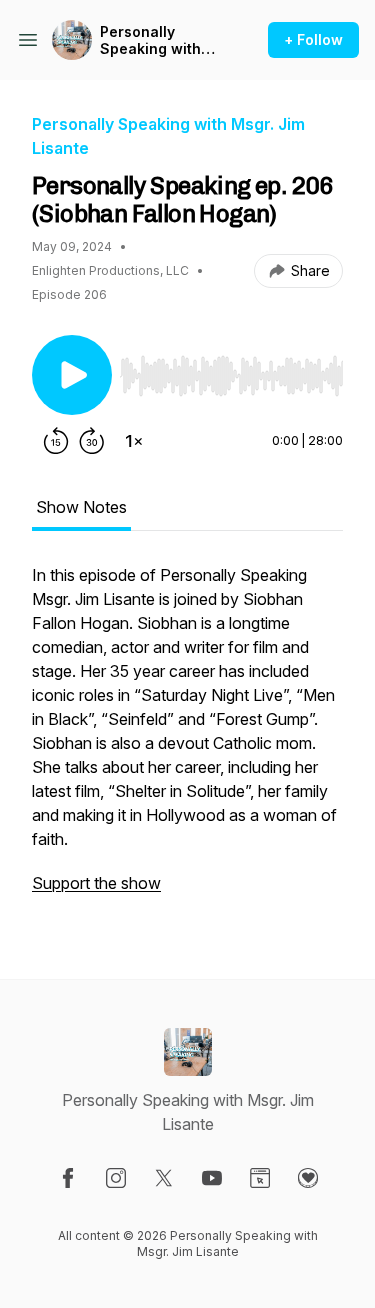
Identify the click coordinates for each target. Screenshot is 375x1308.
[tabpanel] (187, 739)
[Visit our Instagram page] (116, 1178)
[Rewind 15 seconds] (56, 441)
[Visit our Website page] (260, 1178)
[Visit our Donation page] (308, 1178)
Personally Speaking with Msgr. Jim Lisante (162, 40)
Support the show (96, 883)
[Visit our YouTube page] (212, 1178)
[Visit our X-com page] (164, 1178)
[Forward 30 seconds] (92, 441)
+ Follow (313, 39)
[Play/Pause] (72, 375)
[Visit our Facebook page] (68, 1178)
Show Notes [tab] (81, 507)
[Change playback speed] (134, 441)
